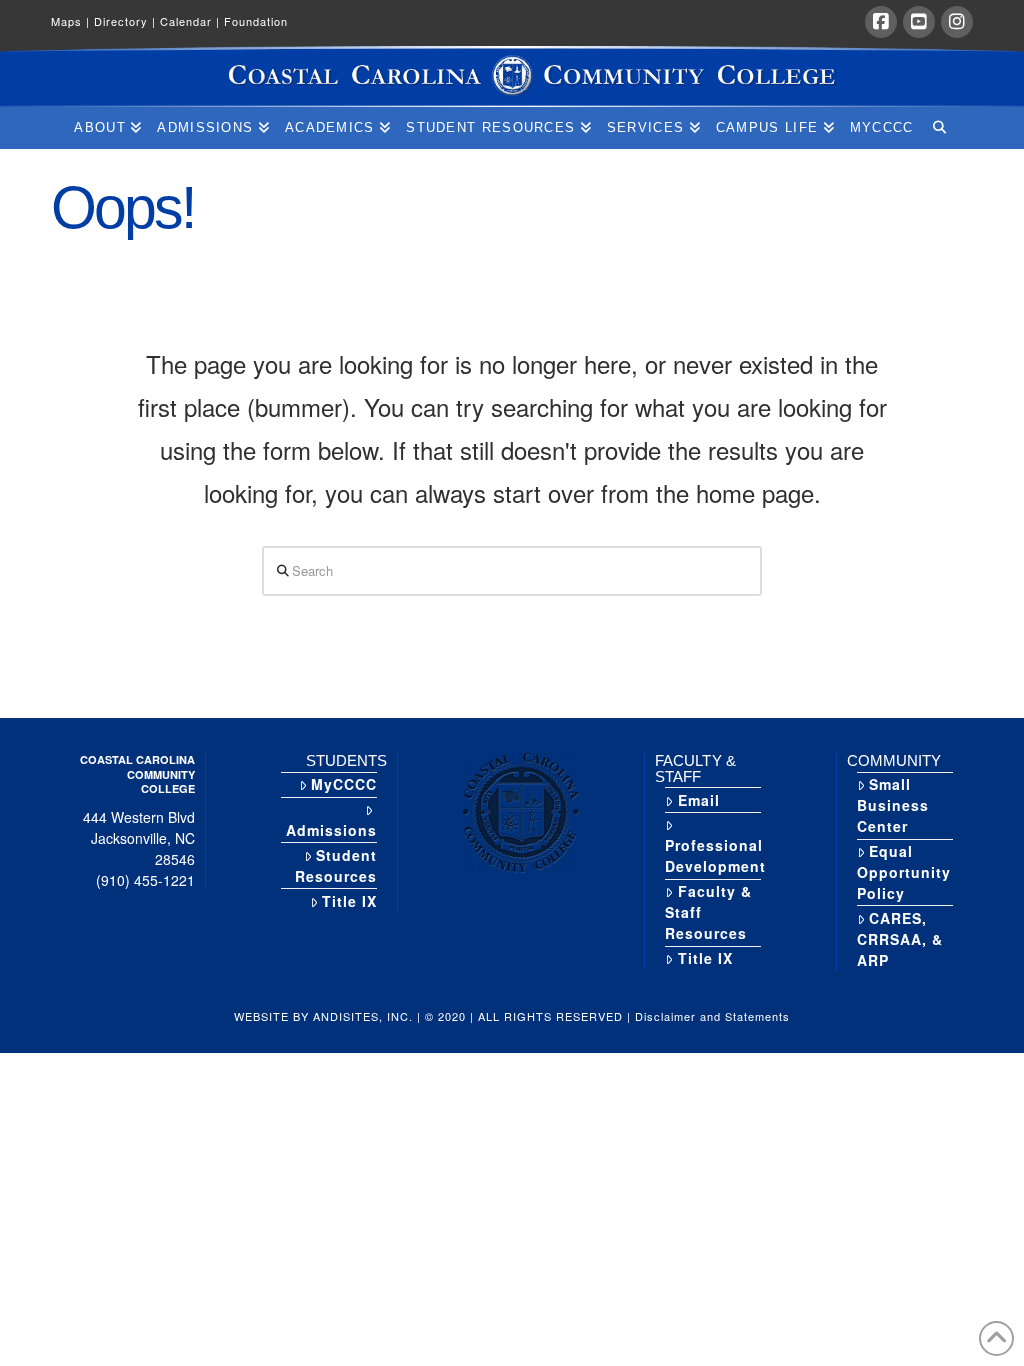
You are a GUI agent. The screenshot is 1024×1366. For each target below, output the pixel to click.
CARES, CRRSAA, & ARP (900, 939)
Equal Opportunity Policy (904, 872)
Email (698, 800)
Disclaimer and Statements (712, 1016)
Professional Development (715, 855)
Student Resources (336, 865)
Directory (125, 21)
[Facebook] (881, 22)
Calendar (190, 21)
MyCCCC (344, 784)
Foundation (256, 21)
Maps (70, 21)
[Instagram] (957, 22)
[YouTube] (919, 22)
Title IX (349, 901)
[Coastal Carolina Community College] (512, 76)
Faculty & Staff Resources (708, 912)
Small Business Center (893, 805)
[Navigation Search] (938, 128)
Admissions (331, 830)
